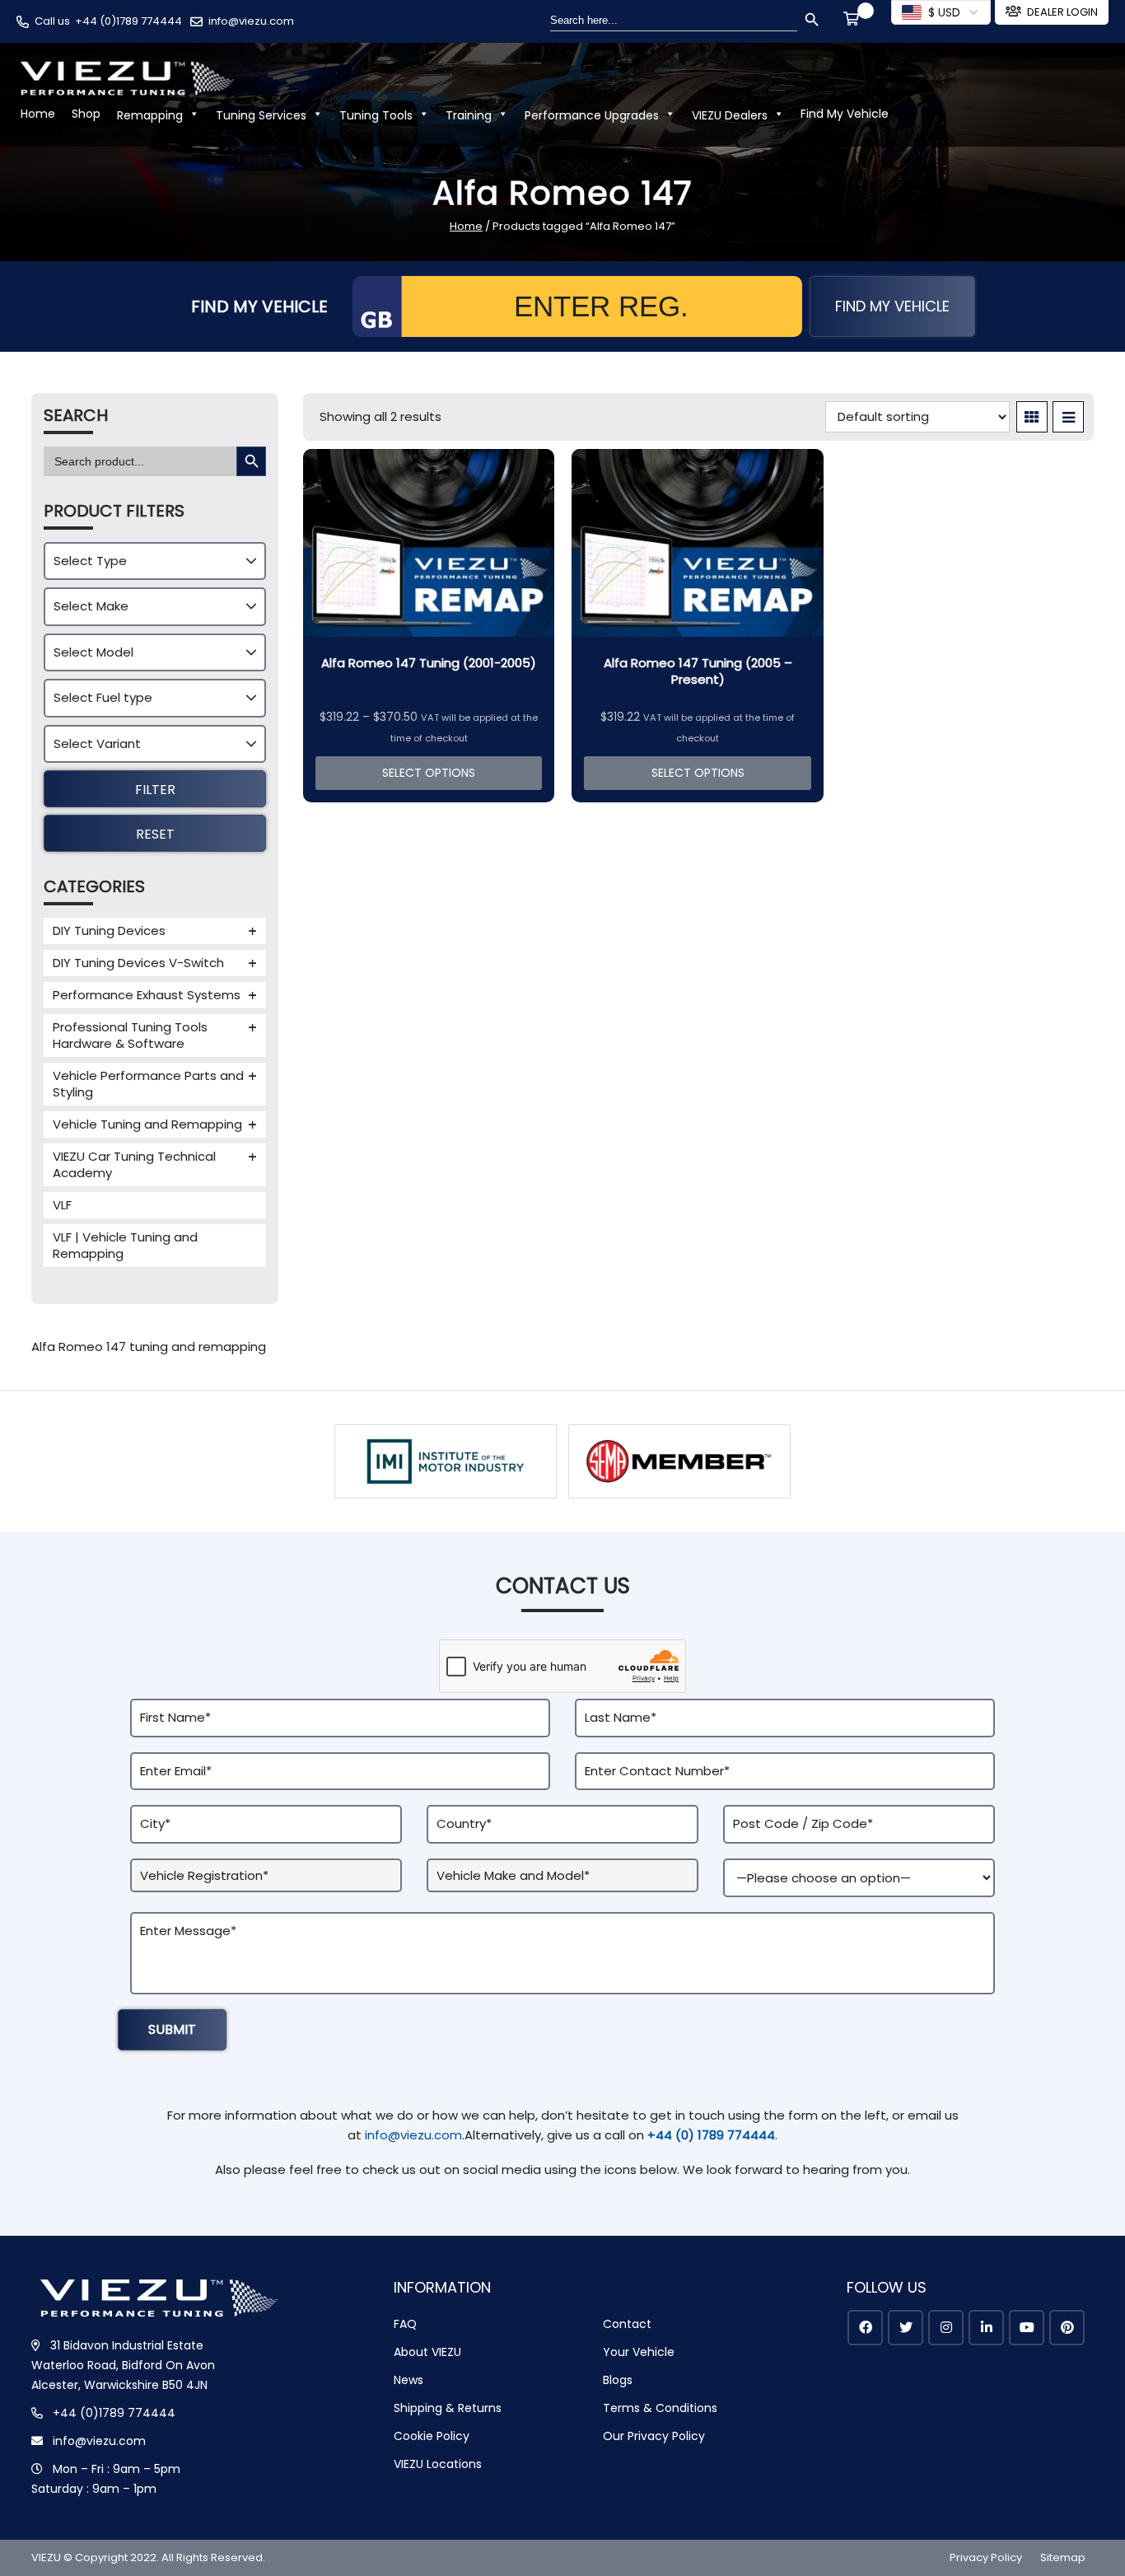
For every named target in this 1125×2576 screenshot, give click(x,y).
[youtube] (1027, 2328)
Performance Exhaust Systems (147, 995)
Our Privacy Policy (654, 2436)
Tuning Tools (376, 115)
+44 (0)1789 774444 (128, 21)
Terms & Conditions (660, 2408)
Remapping (150, 115)
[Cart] (854, 21)
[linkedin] (986, 2328)
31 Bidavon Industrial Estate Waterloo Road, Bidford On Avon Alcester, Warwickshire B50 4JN (123, 2365)
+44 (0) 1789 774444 (711, 2135)
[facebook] (865, 2328)
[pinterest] (1067, 2328)
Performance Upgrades (592, 115)
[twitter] (906, 2328)
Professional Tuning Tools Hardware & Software (130, 1035)
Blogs (618, 2380)
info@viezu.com (251, 21)
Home (38, 114)
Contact (627, 2324)
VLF (62, 1205)
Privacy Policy (986, 2557)
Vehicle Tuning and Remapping (147, 1124)
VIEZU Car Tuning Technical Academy (134, 1164)
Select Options (429, 773)
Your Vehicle (639, 2352)
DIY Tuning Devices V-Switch (138, 963)
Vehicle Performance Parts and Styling (148, 1084)
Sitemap (1063, 2557)
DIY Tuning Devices (109, 930)
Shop (86, 114)
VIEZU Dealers (730, 115)
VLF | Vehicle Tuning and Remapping (125, 1245)
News (408, 2380)
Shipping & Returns (448, 2408)
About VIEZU (427, 2352)
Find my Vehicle (892, 306)
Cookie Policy (432, 2436)
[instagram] (946, 2328)
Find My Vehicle (845, 114)
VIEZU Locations (438, 2464)
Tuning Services (261, 115)
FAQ (405, 2324)
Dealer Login (1062, 12)
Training (469, 115)
